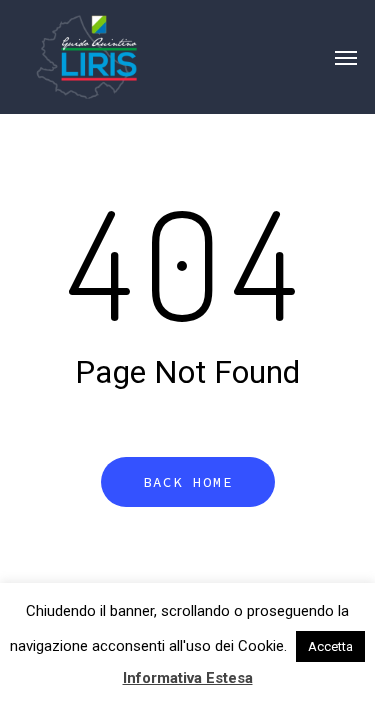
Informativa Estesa (188, 678)
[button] (346, 57)
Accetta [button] (330, 646)
